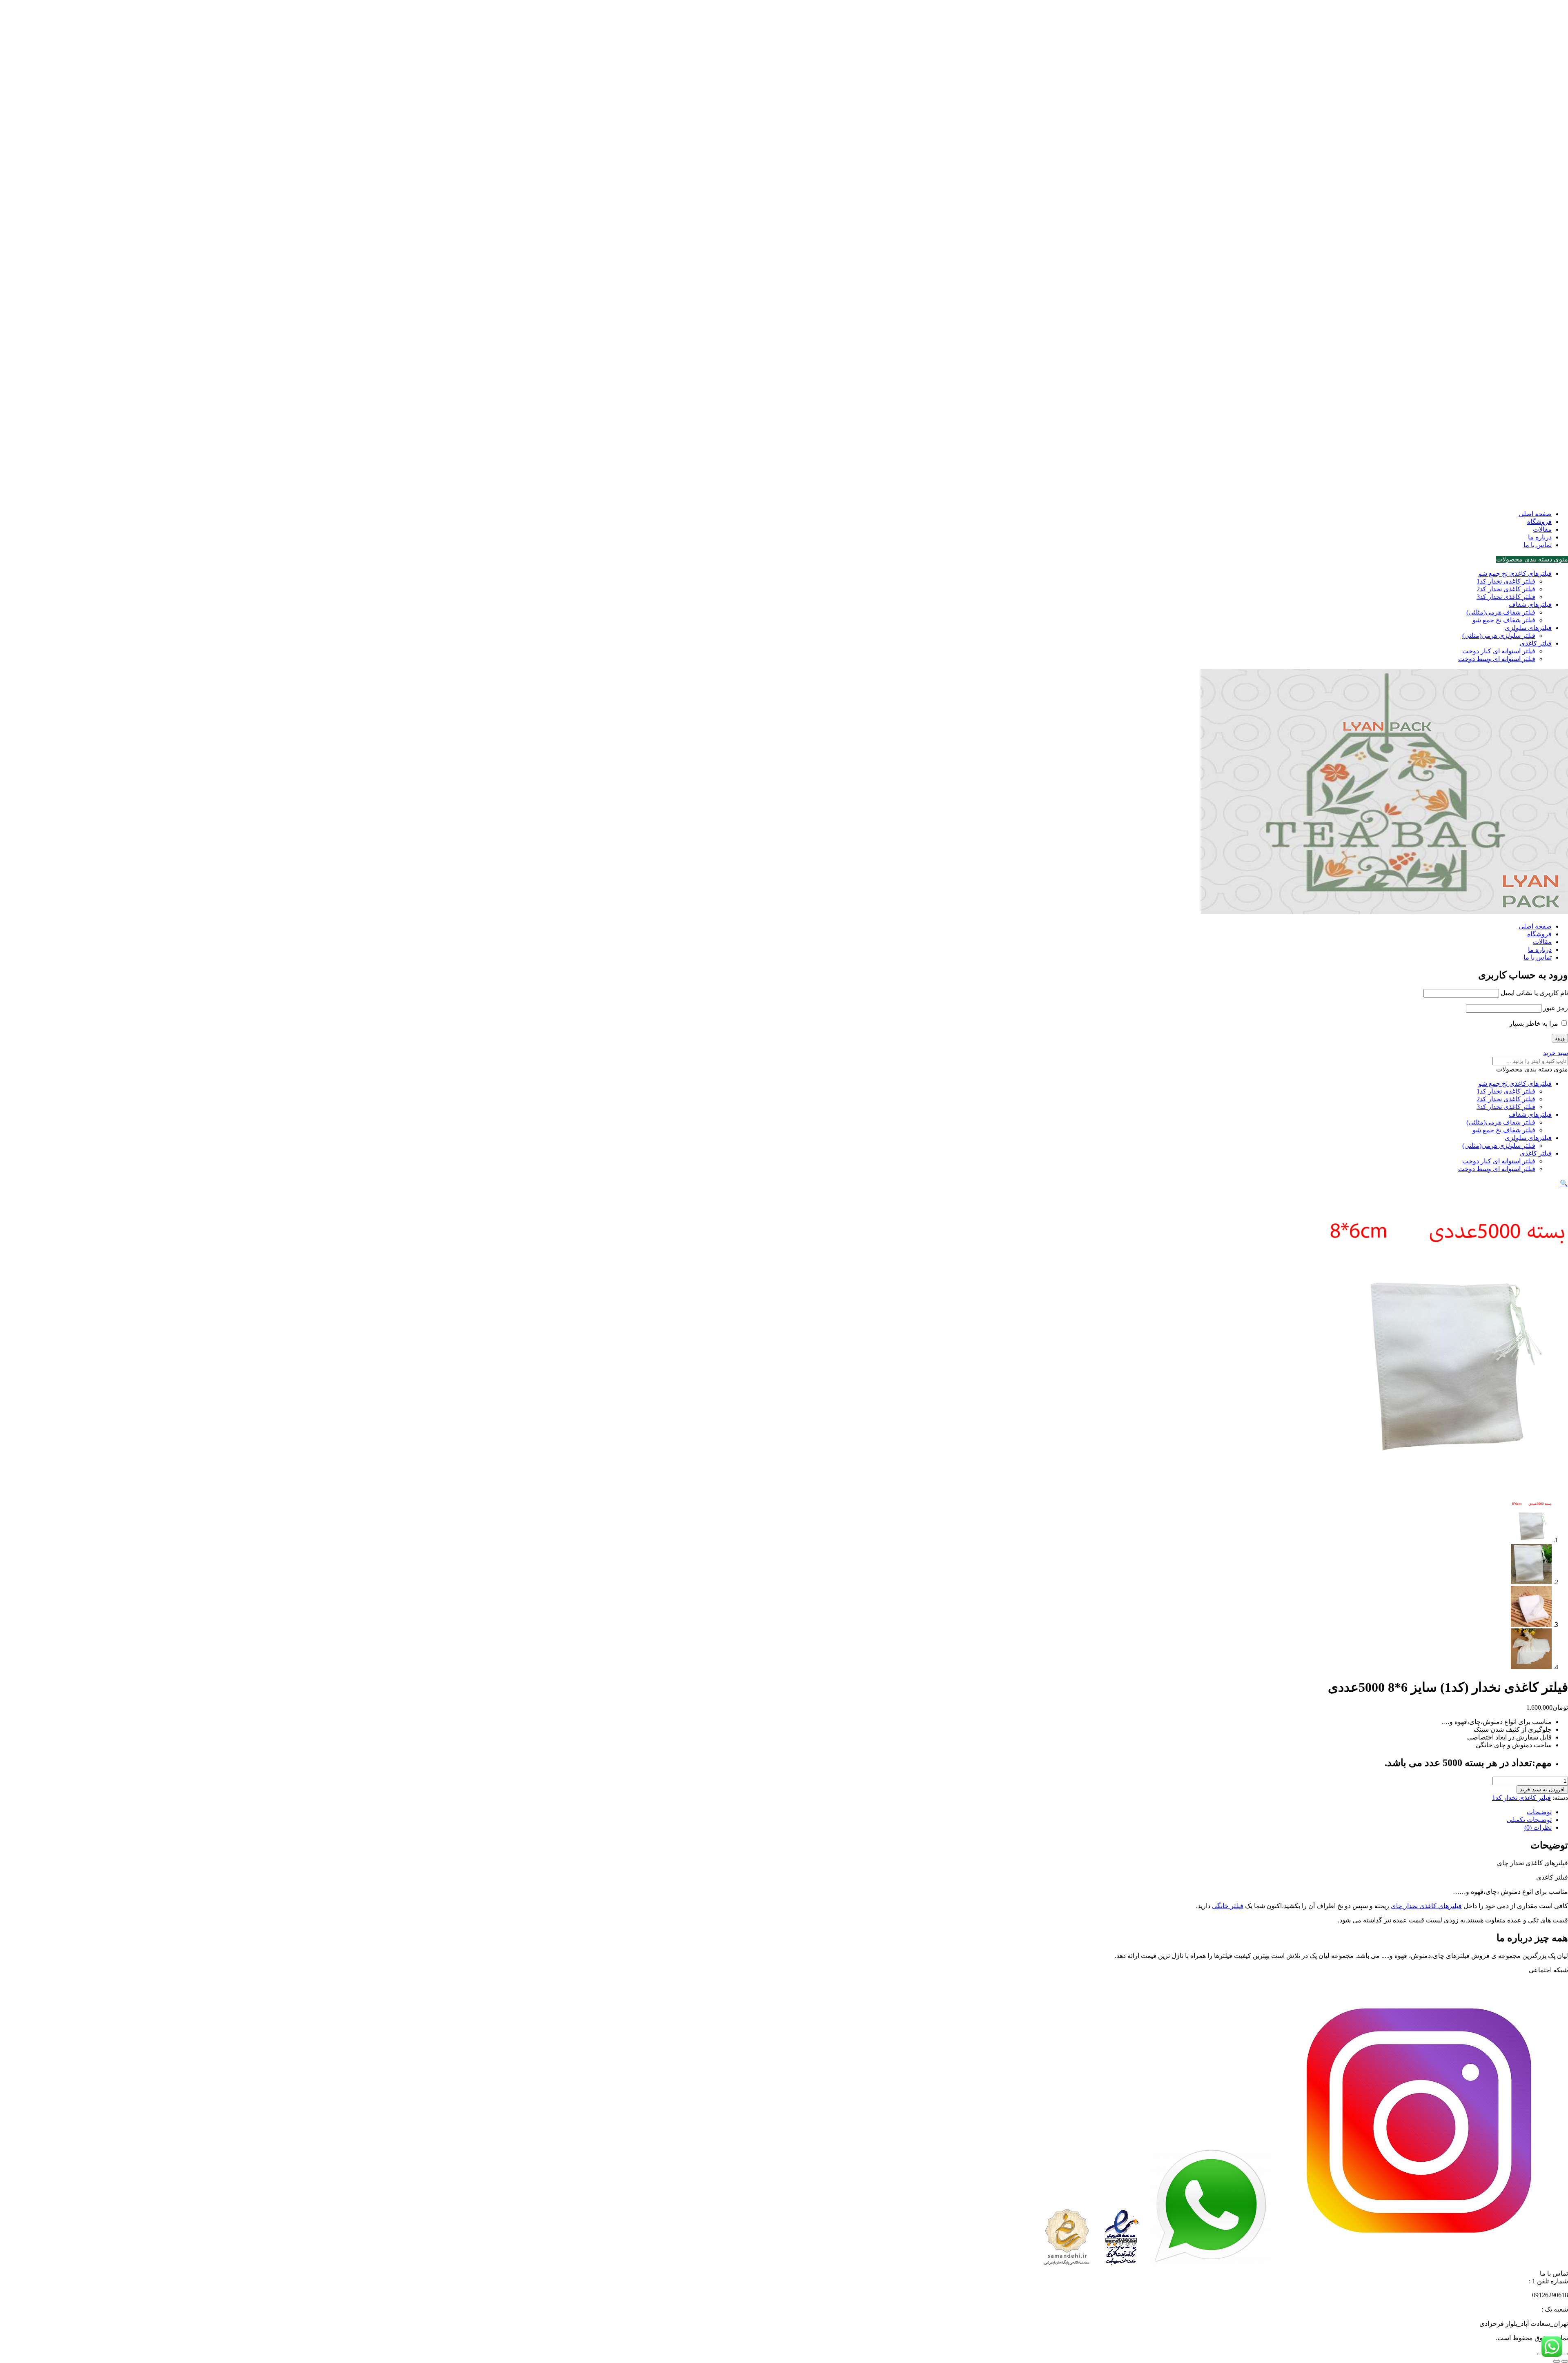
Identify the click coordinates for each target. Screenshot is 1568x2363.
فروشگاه (1539, 522)
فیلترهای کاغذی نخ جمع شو (1515, 573)
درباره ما (1540, 537)
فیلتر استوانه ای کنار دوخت (1499, 651)
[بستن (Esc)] (1540, 2354)
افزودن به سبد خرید (1542, 1790)
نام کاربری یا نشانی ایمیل (1534, 993)
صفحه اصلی (1535, 514)
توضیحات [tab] (1539, 1812)
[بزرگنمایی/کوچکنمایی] (1565, 2354)
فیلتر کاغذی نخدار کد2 (1506, 589)
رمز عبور (1556, 1008)
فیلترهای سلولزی (1528, 628)
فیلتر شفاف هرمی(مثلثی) (1501, 612)
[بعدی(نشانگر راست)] (1557, 2361)
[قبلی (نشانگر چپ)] (1565, 2361)
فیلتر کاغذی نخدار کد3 (1506, 597)
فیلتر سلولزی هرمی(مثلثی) (1499, 636)
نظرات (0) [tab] (1538, 1827)
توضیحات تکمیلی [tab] (1529, 1820)
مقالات (1542, 529)
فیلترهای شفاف (1530, 605)
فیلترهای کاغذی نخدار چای (1426, 1906)
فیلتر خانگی (1228, 1906)
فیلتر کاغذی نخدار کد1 (1506, 581)
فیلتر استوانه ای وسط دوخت (1497, 659)
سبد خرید (1556, 1053)
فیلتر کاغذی (1536, 643)
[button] (1564, 1183)
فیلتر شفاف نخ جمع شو (1504, 620)
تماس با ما (1538, 545)
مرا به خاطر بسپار (1535, 1023)
